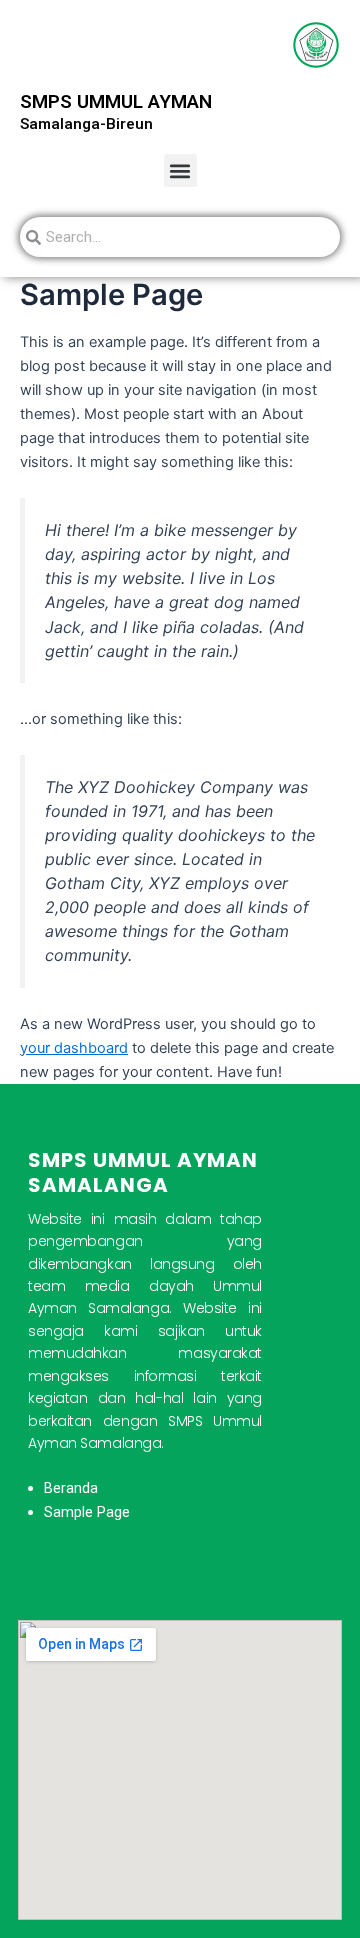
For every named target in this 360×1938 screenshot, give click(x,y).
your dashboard (74, 1048)
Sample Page (87, 1512)
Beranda (71, 1488)
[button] (180, 170)
